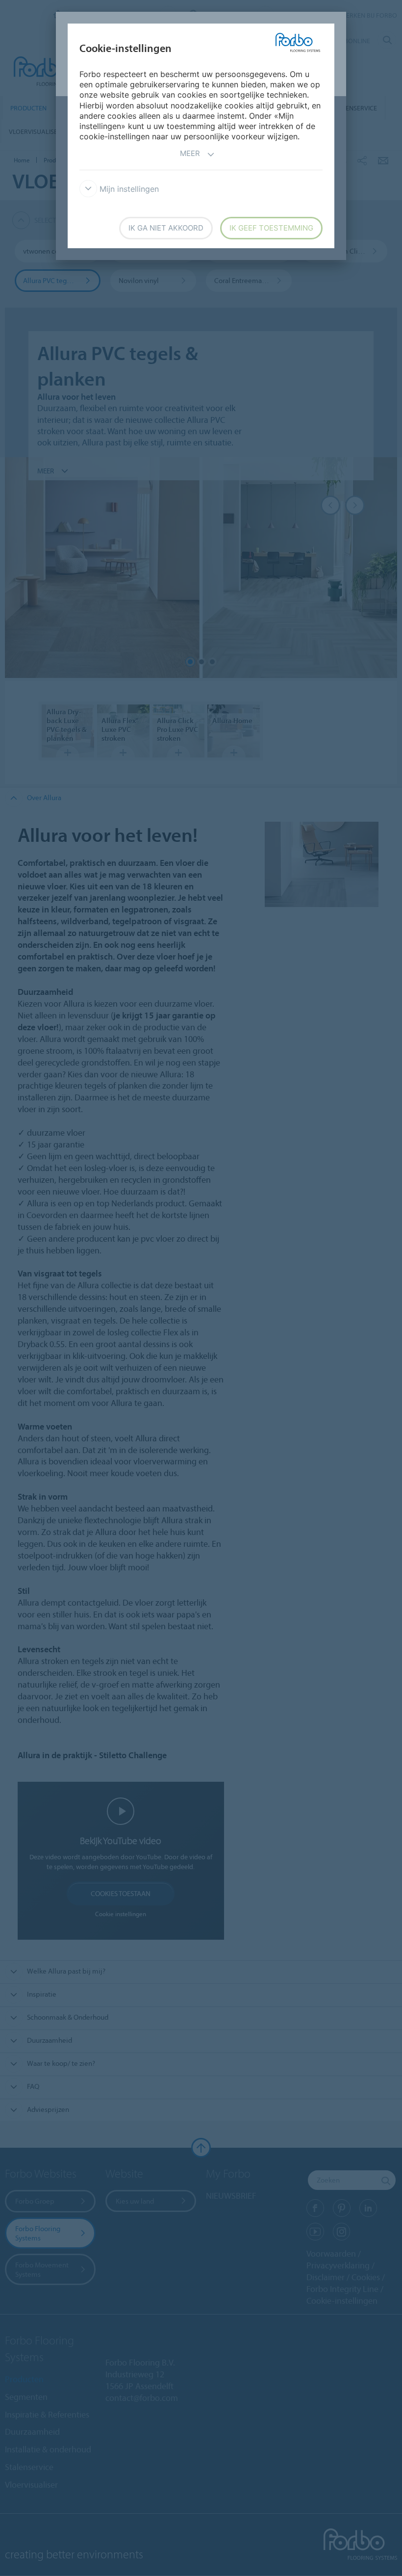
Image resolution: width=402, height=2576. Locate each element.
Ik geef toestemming (271, 228)
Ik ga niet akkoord (166, 228)
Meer (190, 153)
